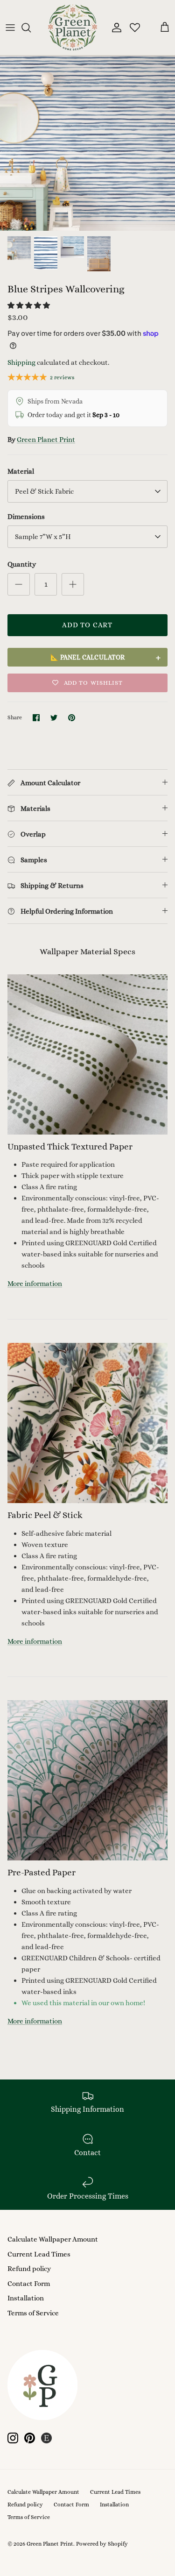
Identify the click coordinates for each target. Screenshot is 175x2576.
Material (21, 471)
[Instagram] (13, 2438)
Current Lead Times (39, 2254)
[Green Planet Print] (73, 28)
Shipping (21, 362)
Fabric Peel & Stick (45, 1515)
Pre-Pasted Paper (42, 1872)
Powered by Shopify (102, 2544)
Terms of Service (33, 2313)
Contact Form (29, 2284)
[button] (29, 305)
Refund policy (29, 2269)
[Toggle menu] (10, 28)
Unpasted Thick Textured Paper (70, 1146)
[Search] (31, 28)
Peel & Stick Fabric (44, 491)
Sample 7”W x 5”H (43, 537)
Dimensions (26, 517)
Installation (26, 2298)
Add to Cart (87, 625)
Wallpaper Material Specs (87, 951)
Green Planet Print (46, 440)
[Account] (114, 28)
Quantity (22, 564)
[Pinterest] (30, 2438)
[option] (87, 143)
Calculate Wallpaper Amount (53, 2239)
